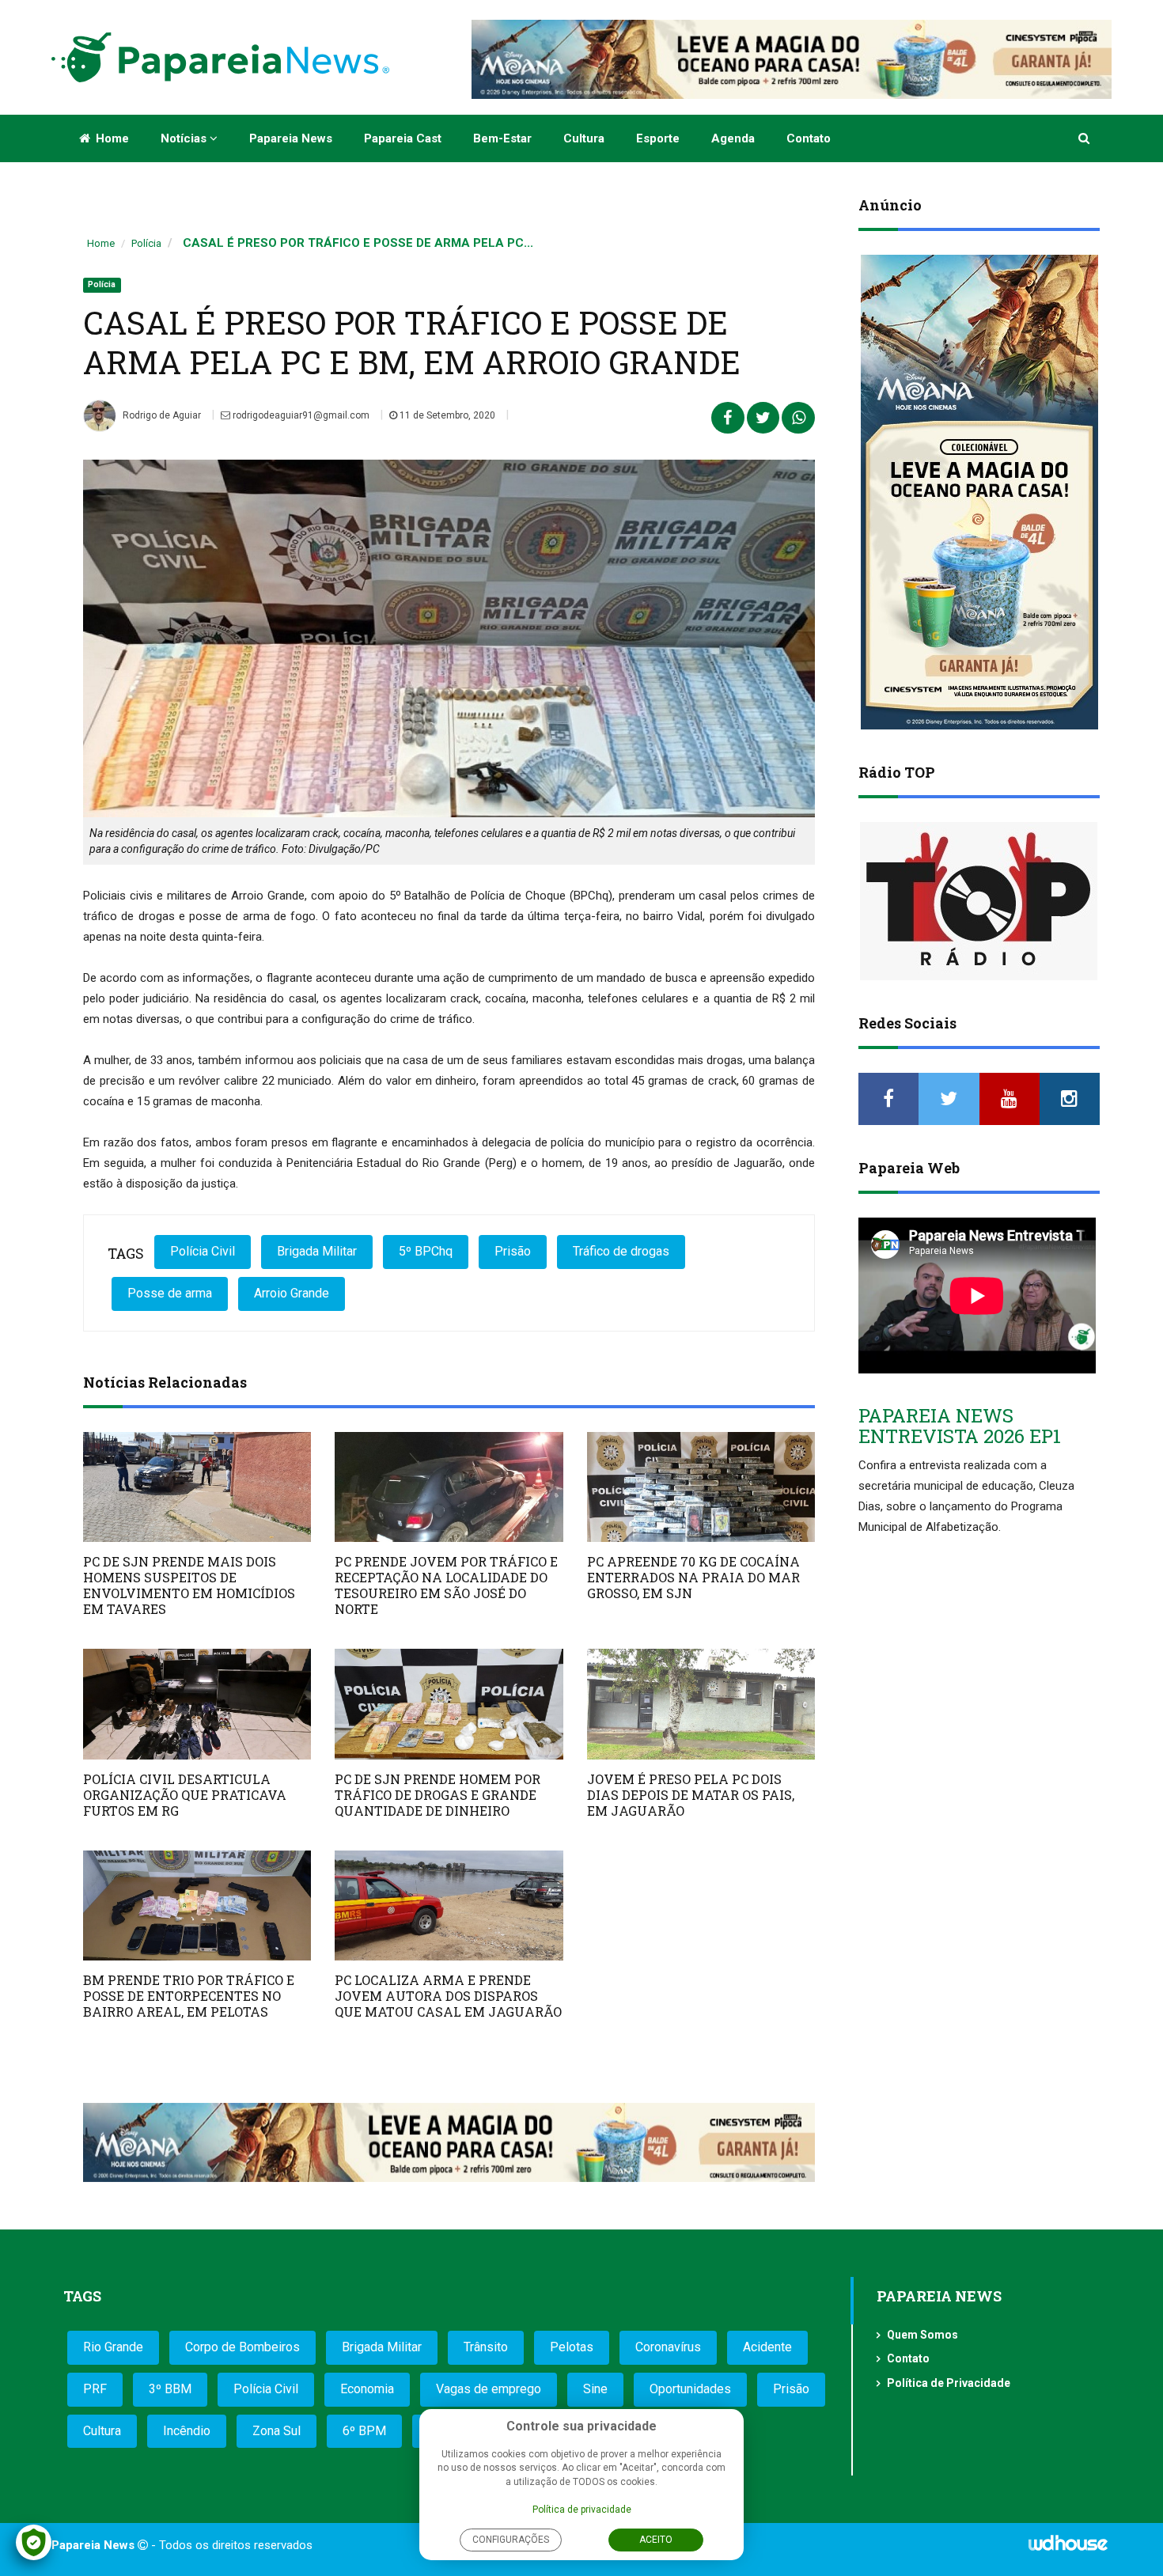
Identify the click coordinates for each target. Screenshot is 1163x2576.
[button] (1085, 138)
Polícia (146, 243)
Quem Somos (922, 2335)
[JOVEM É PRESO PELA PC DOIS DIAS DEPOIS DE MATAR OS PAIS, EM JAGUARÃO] (701, 1704)
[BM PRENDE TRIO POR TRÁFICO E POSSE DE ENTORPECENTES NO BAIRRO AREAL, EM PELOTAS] (197, 1905)
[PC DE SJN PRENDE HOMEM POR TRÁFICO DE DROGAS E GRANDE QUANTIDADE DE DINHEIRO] (449, 1704)
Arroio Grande (292, 1293)
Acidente (767, 2347)
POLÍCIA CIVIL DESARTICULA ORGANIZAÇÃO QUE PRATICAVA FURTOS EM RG (185, 1795)
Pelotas (572, 2347)
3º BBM (170, 2389)
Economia (367, 2389)
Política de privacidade (582, 2510)
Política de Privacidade (949, 2383)
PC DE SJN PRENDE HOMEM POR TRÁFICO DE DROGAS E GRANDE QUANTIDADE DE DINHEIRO (438, 1795)
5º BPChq (426, 1251)
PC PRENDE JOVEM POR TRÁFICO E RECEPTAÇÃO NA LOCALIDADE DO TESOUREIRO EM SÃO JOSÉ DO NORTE (446, 1585)
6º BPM (364, 2431)
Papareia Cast (403, 138)
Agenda (733, 138)
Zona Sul (277, 2431)
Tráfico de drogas (621, 1251)
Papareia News (291, 138)
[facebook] (888, 1099)
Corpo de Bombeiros (242, 2347)
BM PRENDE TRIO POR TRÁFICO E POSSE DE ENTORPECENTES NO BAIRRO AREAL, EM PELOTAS (189, 1996)
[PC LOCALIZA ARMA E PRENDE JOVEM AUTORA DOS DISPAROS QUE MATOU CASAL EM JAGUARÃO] (449, 1905)
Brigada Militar (317, 1251)
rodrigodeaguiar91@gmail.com (300, 415)
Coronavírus (668, 2347)
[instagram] (1070, 1099)
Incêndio (187, 2431)
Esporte (658, 138)
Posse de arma (170, 1293)
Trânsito (486, 2347)
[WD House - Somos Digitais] (1068, 2548)
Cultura (584, 138)
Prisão (513, 1251)
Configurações (511, 2540)
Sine (595, 2389)
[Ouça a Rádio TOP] (979, 901)
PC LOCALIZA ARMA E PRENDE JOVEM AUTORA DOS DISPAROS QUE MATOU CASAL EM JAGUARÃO (448, 1996)
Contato (809, 138)
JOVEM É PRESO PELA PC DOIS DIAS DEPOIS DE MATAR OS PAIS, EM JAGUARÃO (691, 1795)
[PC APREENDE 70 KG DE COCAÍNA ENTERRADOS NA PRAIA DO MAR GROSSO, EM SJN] (701, 1487)
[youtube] (1010, 1099)
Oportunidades (690, 2389)
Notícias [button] (185, 138)
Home (111, 138)
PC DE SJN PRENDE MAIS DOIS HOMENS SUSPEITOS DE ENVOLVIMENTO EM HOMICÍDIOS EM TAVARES (189, 1585)
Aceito (656, 2540)
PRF (95, 2389)
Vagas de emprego (489, 2389)
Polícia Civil (203, 1251)
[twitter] (949, 1099)
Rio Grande (113, 2347)
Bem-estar (502, 138)
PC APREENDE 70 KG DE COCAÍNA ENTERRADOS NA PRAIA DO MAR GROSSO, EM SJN (693, 1577)
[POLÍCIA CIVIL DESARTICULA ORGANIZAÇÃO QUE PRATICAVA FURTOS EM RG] (197, 1704)
